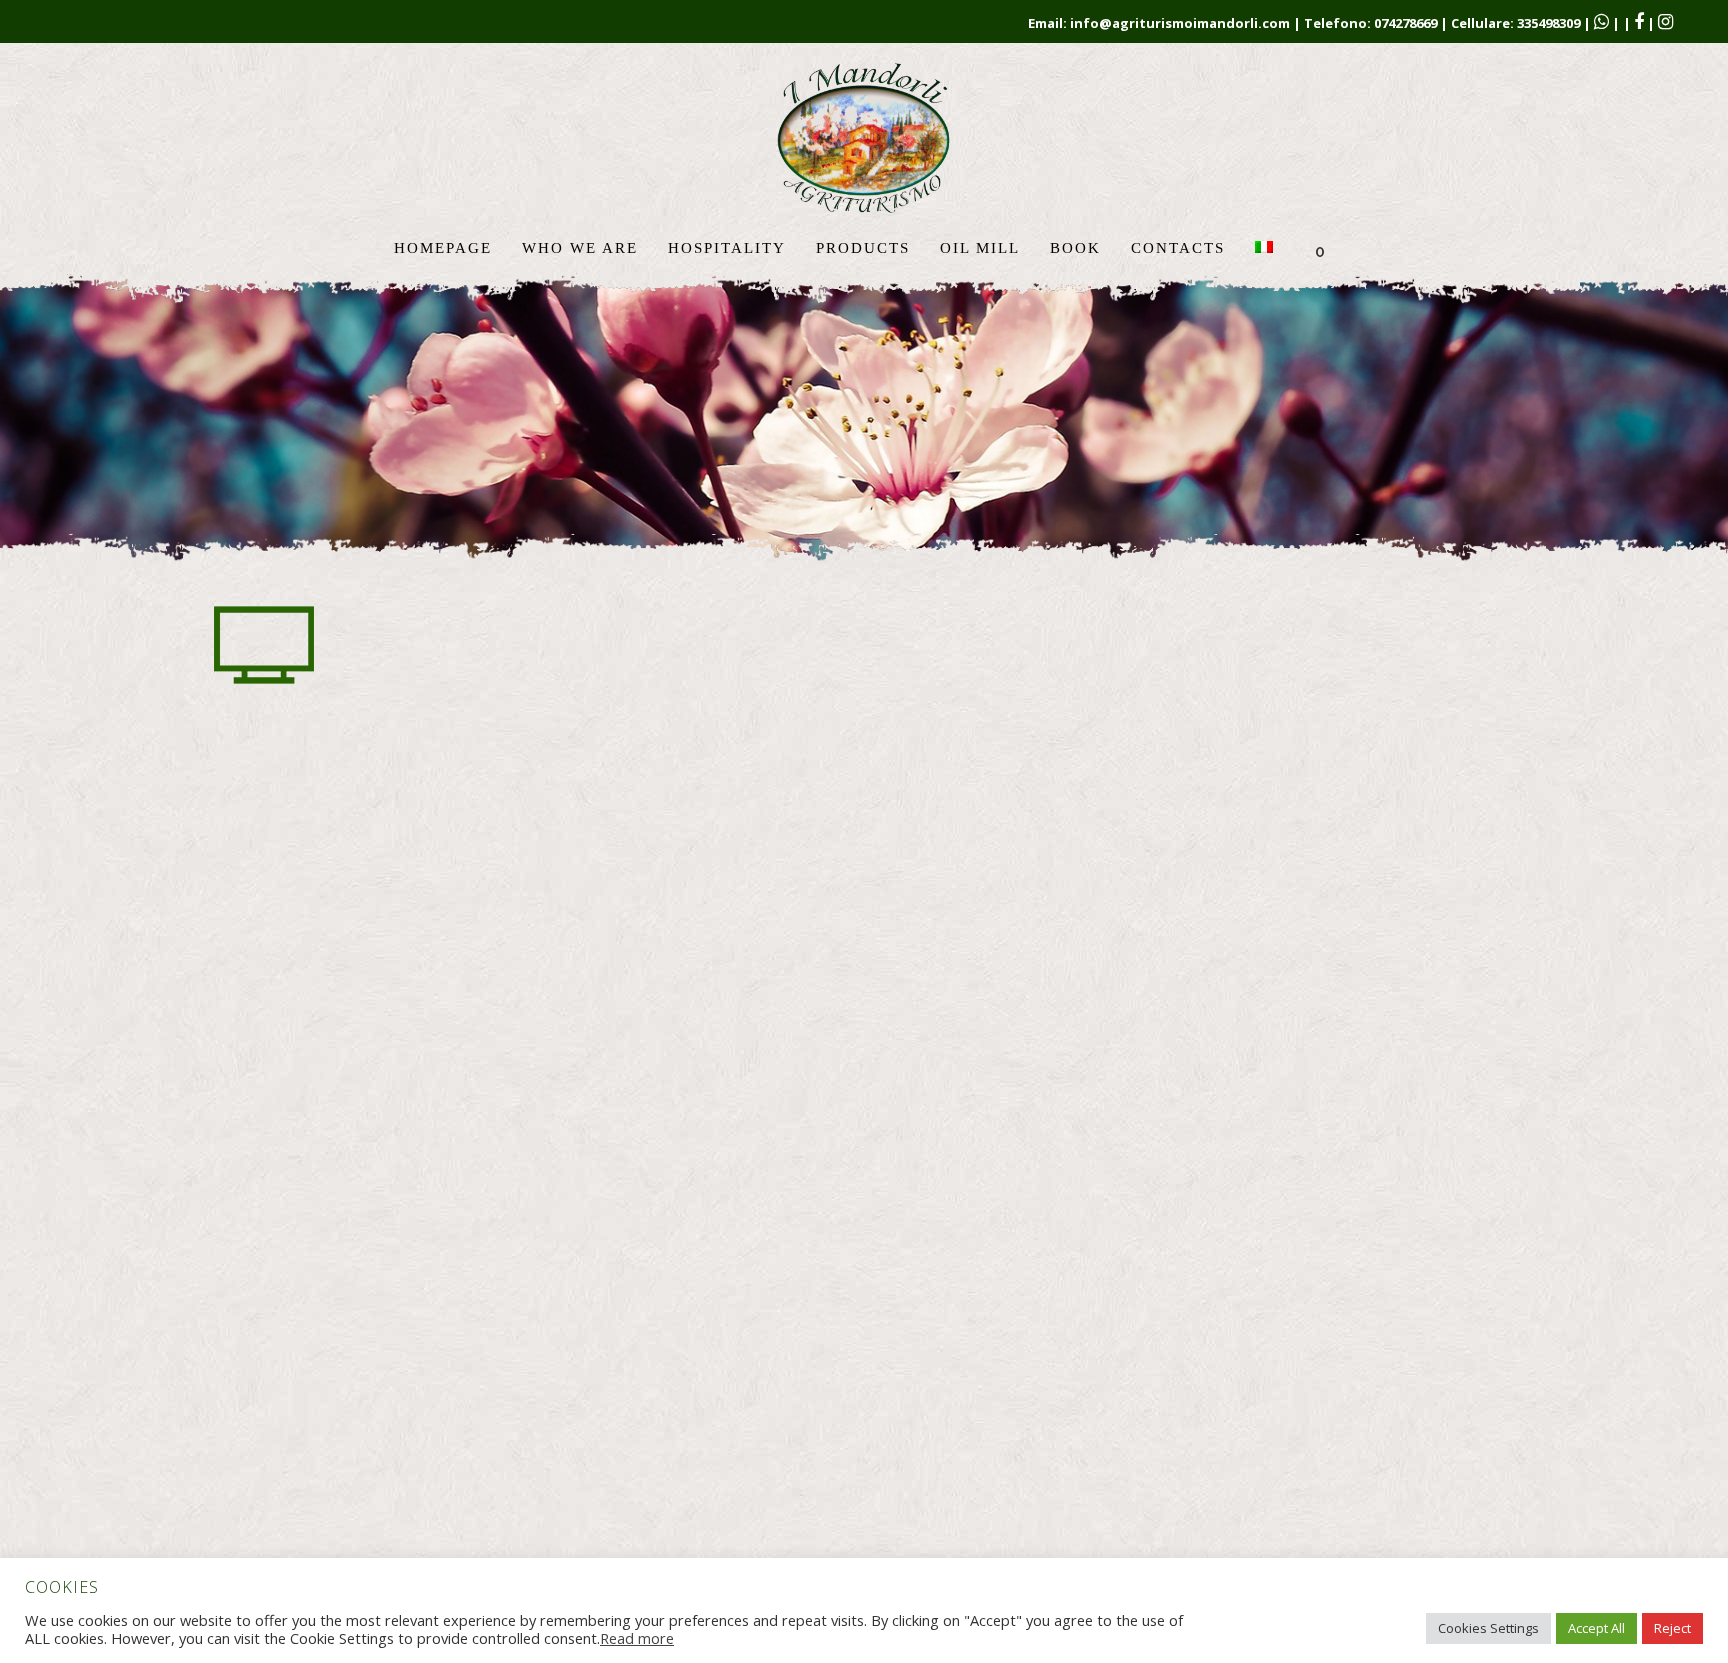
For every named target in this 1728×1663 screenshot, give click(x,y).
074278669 (1405, 23)
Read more (637, 1638)
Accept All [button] (1596, 1628)
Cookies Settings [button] (1488, 1628)
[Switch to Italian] (1266, 248)
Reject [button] (1672, 1628)
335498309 (1548, 23)
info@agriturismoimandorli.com (1180, 23)
